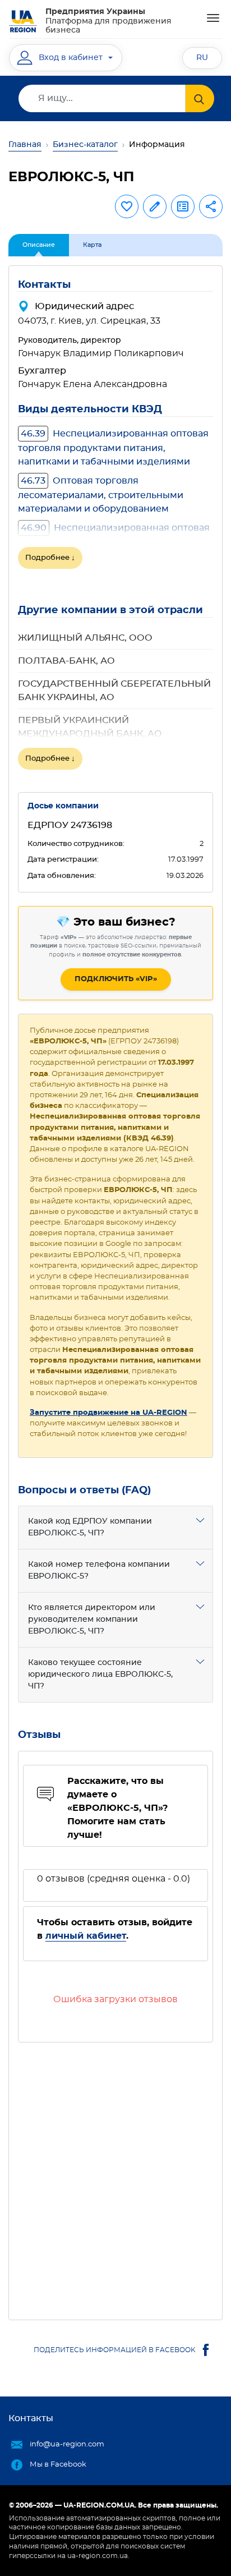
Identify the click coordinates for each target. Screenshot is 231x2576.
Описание (39, 245)
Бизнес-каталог (85, 145)
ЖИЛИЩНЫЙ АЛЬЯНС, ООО (85, 638)
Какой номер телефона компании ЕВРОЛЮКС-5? (99, 1570)
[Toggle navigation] (213, 18)
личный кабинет (86, 1936)
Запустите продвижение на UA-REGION (108, 1413)
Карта (92, 245)
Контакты (31, 2418)
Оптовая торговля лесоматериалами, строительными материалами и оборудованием (101, 495)
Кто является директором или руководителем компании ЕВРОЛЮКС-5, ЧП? (92, 1620)
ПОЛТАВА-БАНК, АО (66, 661)
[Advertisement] (115, 2177)
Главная (25, 145)
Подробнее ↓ (50, 558)
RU (202, 58)
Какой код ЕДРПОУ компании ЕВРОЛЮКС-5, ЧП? (90, 1527)
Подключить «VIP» (116, 979)
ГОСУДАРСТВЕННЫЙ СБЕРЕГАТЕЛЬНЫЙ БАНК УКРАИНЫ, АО (114, 691)
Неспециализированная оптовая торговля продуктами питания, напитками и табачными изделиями (113, 448)
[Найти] (200, 98)
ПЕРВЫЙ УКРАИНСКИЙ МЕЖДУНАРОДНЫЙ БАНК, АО (90, 727)
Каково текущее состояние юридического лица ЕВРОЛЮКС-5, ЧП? (100, 1675)
